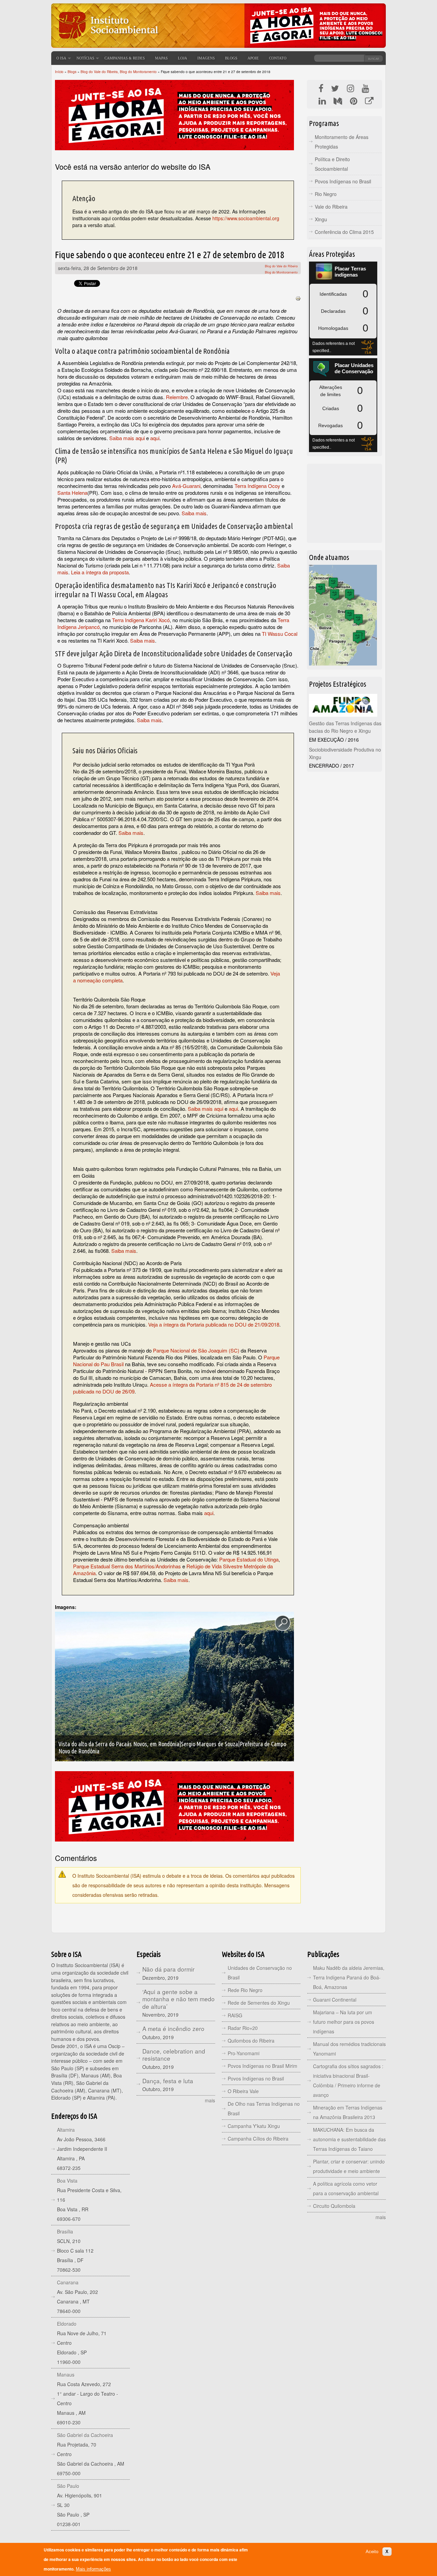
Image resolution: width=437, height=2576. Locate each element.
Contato (278, 58)
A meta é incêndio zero (173, 2028)
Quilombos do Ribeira (251, 2041)
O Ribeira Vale (243, 2091)
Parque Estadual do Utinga (249, 1559)
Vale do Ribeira (331, 207)
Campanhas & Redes (125, 58)
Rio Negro (326, 194)
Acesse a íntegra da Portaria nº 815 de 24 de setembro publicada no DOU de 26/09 (172, 1388)
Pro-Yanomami (244, 2053)
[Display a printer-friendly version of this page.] (298, 298)
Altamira (66, 2130)
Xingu (321, 219)
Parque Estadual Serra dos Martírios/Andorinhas (127, 1566)
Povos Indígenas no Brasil (343, 181)
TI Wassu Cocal (280, 634)
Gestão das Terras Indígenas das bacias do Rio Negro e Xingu (345, 727)
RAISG (235, 2015)
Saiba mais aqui (127, 438)
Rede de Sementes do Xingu (259, 2003)
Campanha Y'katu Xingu (254, 2126)
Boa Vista (67, 2181)
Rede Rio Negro (245, 1990)
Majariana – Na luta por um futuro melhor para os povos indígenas (344, 2022)
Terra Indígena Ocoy (257, 486)
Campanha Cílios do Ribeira (258, 2139)
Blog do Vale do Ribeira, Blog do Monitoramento (119, 72)
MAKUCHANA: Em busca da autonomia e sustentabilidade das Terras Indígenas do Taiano (349, 2139)
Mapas (161, 58)
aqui (155, 438)
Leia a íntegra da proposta (100, 572)
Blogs (231, 58)
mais (210, 2100)
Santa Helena (72, 493)
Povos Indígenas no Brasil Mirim (263, 2066)
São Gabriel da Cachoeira (85, 2435)
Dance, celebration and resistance (174, 2055)
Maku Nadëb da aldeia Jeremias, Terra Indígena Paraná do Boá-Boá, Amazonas (349, 1977)
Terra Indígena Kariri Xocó (141, 620)
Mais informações (93, 2569)
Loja (182, 58)
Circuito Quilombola (334, 2206)
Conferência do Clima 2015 (344, 232)
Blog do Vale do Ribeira (281, 266)
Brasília (65, 2231)
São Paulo (68, 2486)
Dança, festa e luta (168, 2081)
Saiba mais (194, 513)
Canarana (68, 2282)
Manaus (66, 2375)
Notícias (85, 58)
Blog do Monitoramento (281, 272)
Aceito (372, 2552)
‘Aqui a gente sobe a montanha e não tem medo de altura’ (179, 1999)
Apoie (253, 58)
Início (59, 72)
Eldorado (67, 2324)
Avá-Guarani (186, 486)
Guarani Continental (335, 2000)
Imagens (206, 58)
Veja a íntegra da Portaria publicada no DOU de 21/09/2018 (214, 1324)
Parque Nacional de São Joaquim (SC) (196, 1350)
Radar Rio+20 (243, 2028)
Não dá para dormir (168, 1969)
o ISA (61, 58)
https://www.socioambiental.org (246, 218)
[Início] (108, 43)
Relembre (177, 397)
